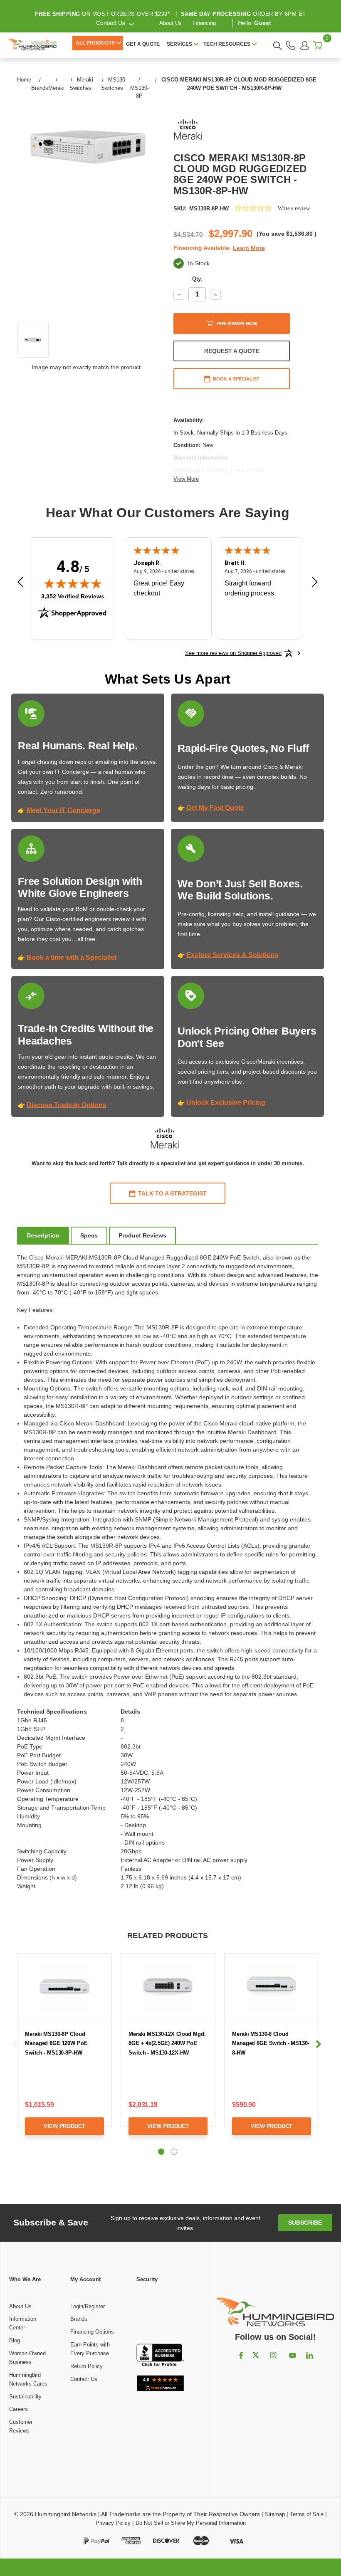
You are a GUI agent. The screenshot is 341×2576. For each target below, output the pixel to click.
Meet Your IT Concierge (63, 810)
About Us (170, 23)
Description (43, 1235)
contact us (111, 23)
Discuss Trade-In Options (67, 1105)
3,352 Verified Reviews (73, 596)
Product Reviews (142, 1235)
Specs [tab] (89, 1235)
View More (186, 479)
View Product (64, 2126)
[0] (318, 45)
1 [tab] (161, 2152)
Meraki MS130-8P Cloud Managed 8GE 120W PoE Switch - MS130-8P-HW (56, 2043)
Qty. (197, 279)
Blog (15, 2340)
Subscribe (305, 2223)
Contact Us (84, 2379)
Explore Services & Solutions (232, 955)
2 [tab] (174, 2152)
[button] (161, 2314)
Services (179, 44)
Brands (79, 2319)
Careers (19, 2409)
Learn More (249, 248)
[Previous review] (20, 583)
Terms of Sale (307, 2514)
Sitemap (275, 2514)
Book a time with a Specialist (72, 957)
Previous (15, 2044)
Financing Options (92, 2332)
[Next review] (315, 583)
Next (319, 2044)
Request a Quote (232, 351)
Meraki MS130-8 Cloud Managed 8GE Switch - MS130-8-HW (271, 2043)
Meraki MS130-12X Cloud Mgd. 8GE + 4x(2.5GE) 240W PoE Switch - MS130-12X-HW (167, 2043)
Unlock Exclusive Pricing (226, 1103)
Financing (204, 23)
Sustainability (25, 2397)
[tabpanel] (65, 2051)
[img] (73, 583)
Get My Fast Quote (215, 808)
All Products (95, 43)
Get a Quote (143, 44)
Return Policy (86, 2366)
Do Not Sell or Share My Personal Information (191, 2523)
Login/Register (88, 2306)
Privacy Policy (113, 2523)
